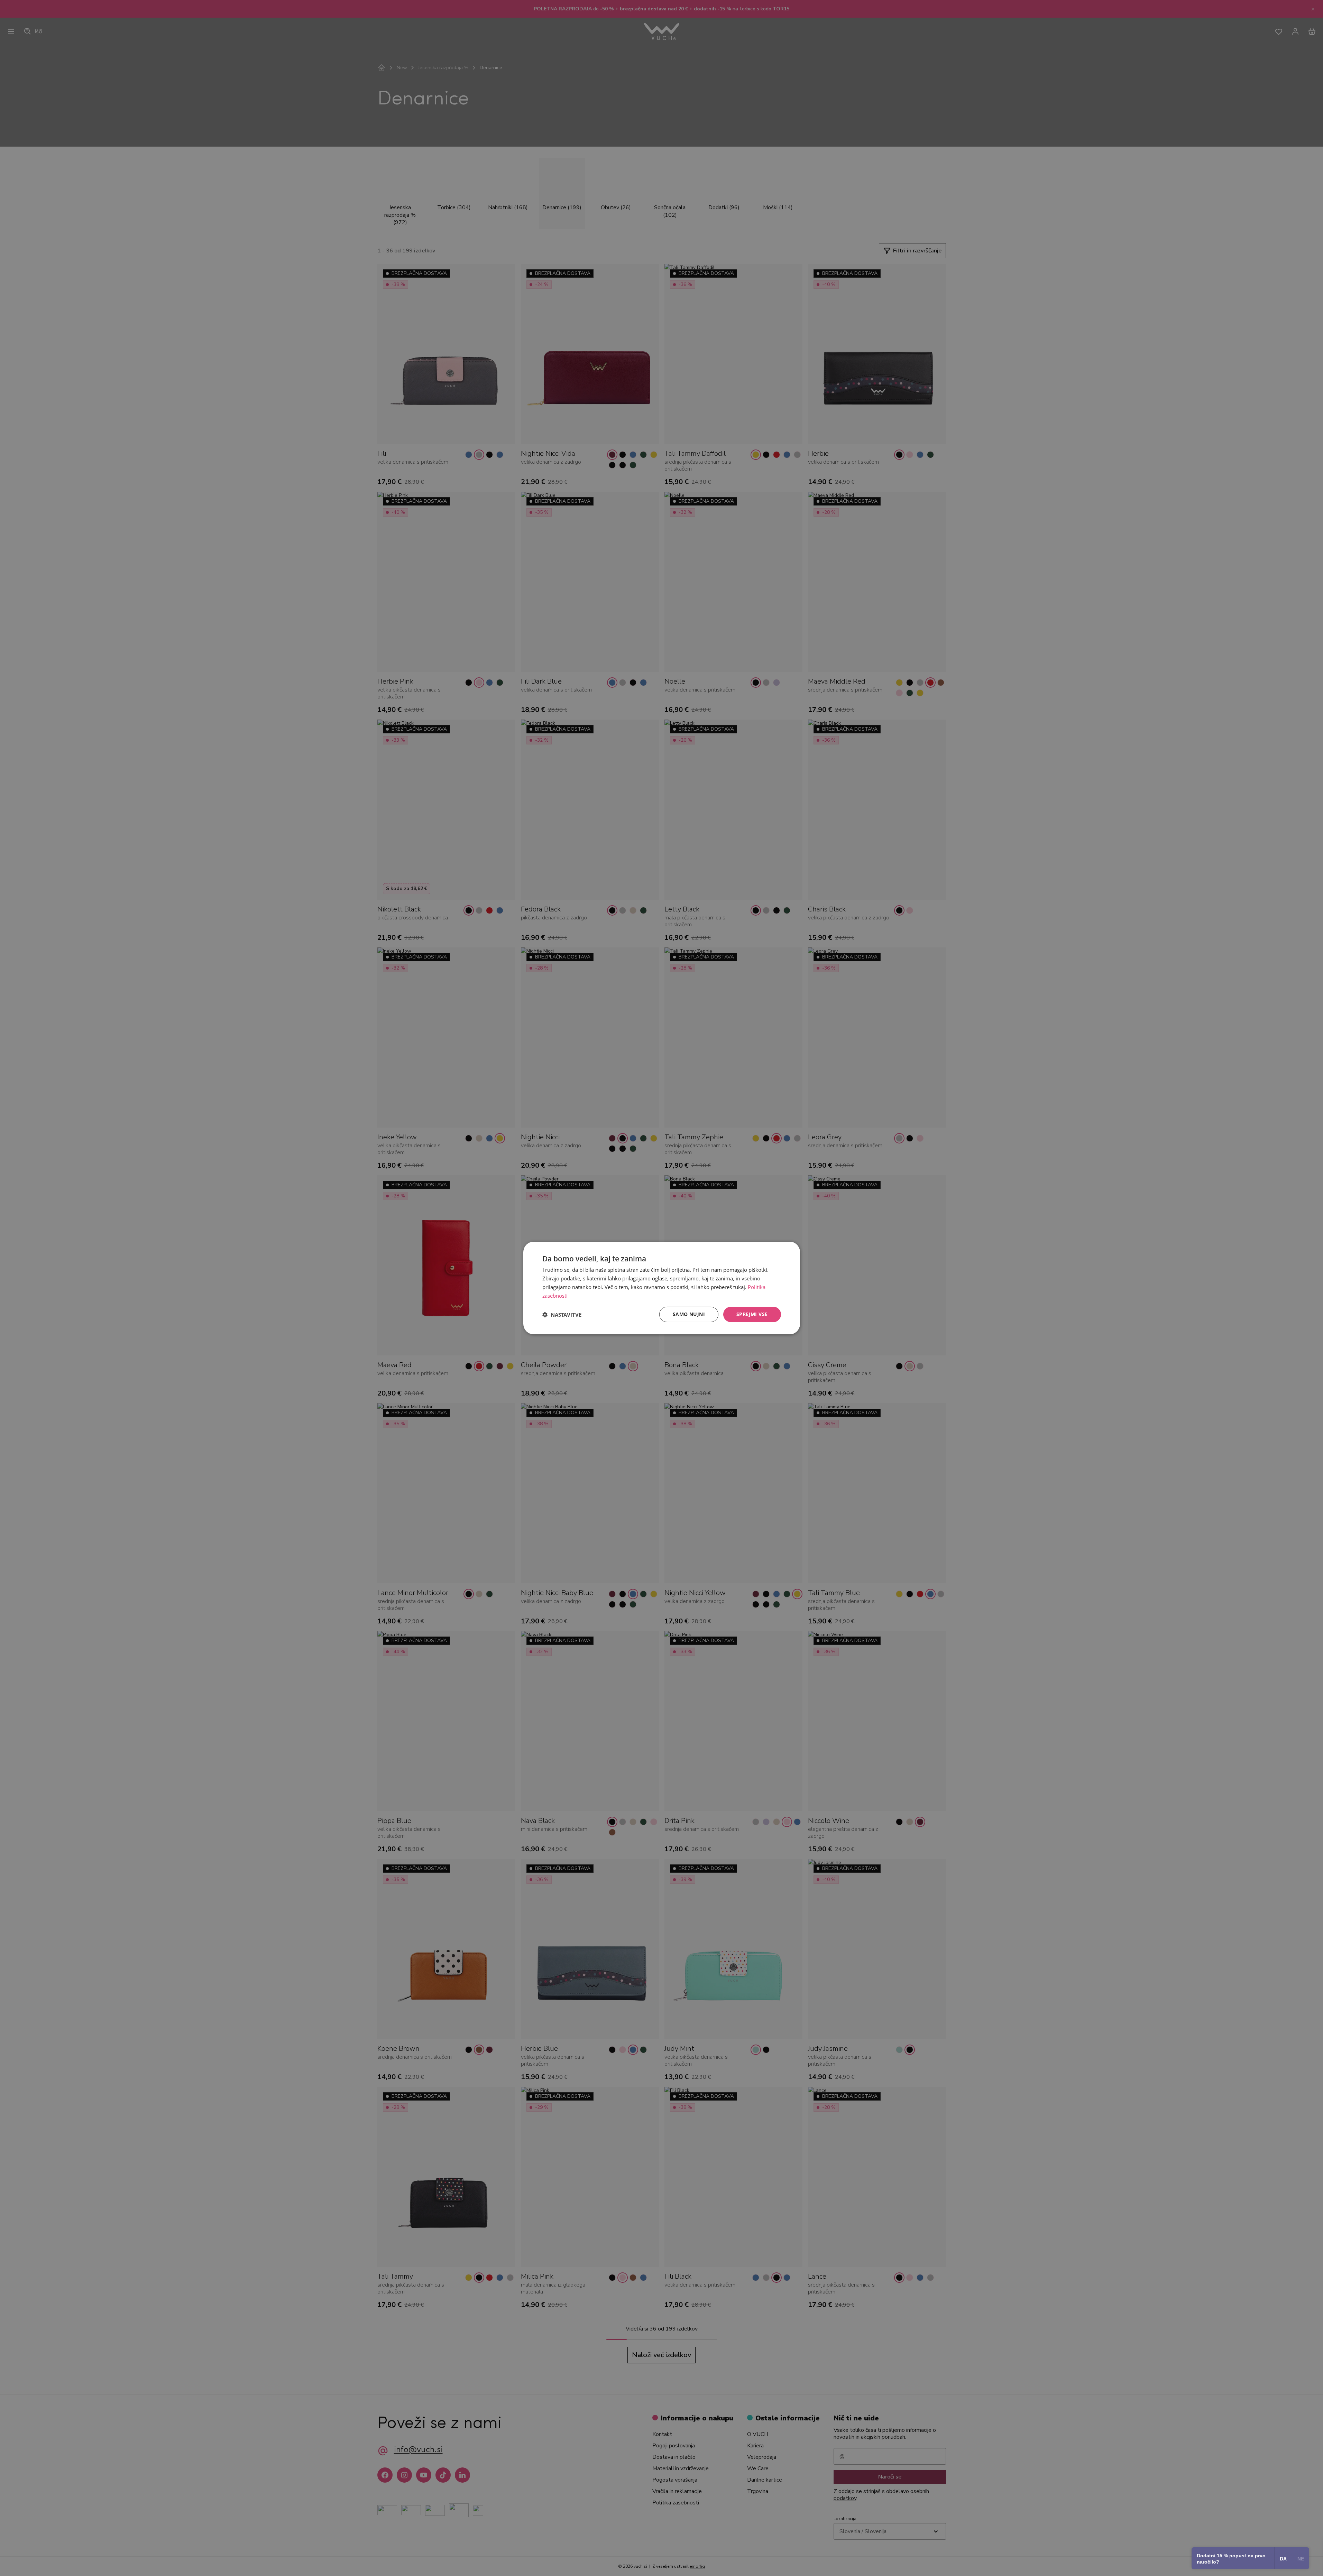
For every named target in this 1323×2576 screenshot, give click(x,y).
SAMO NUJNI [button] (689, 1314)
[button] (562, 1315)
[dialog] (662, 1288)
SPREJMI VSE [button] (752, 1314)
